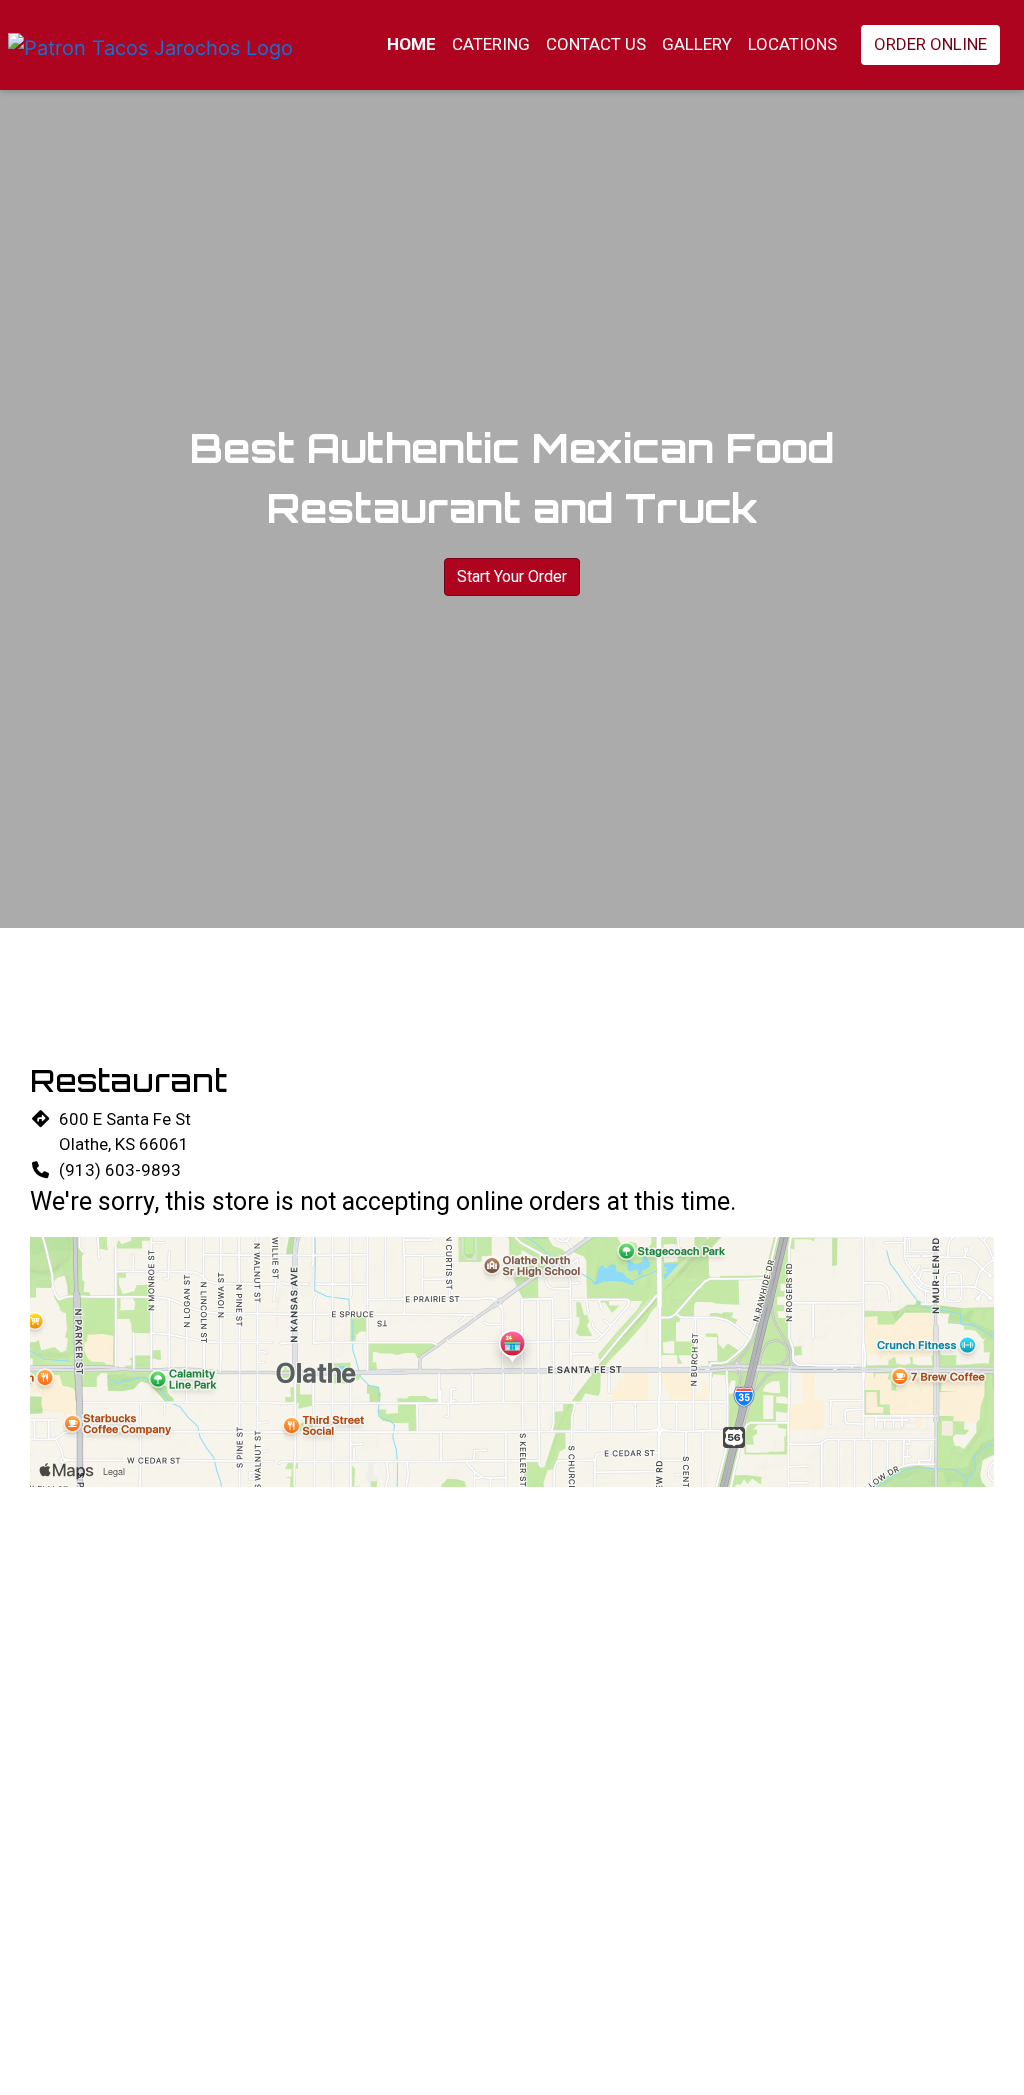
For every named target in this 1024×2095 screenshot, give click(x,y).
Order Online (930, 44)
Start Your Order (512, 576)
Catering (491, 44)
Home (411, 44)
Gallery (697, 44)
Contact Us (596, 44)
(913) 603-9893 (120, 1170)
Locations (792, 44)
